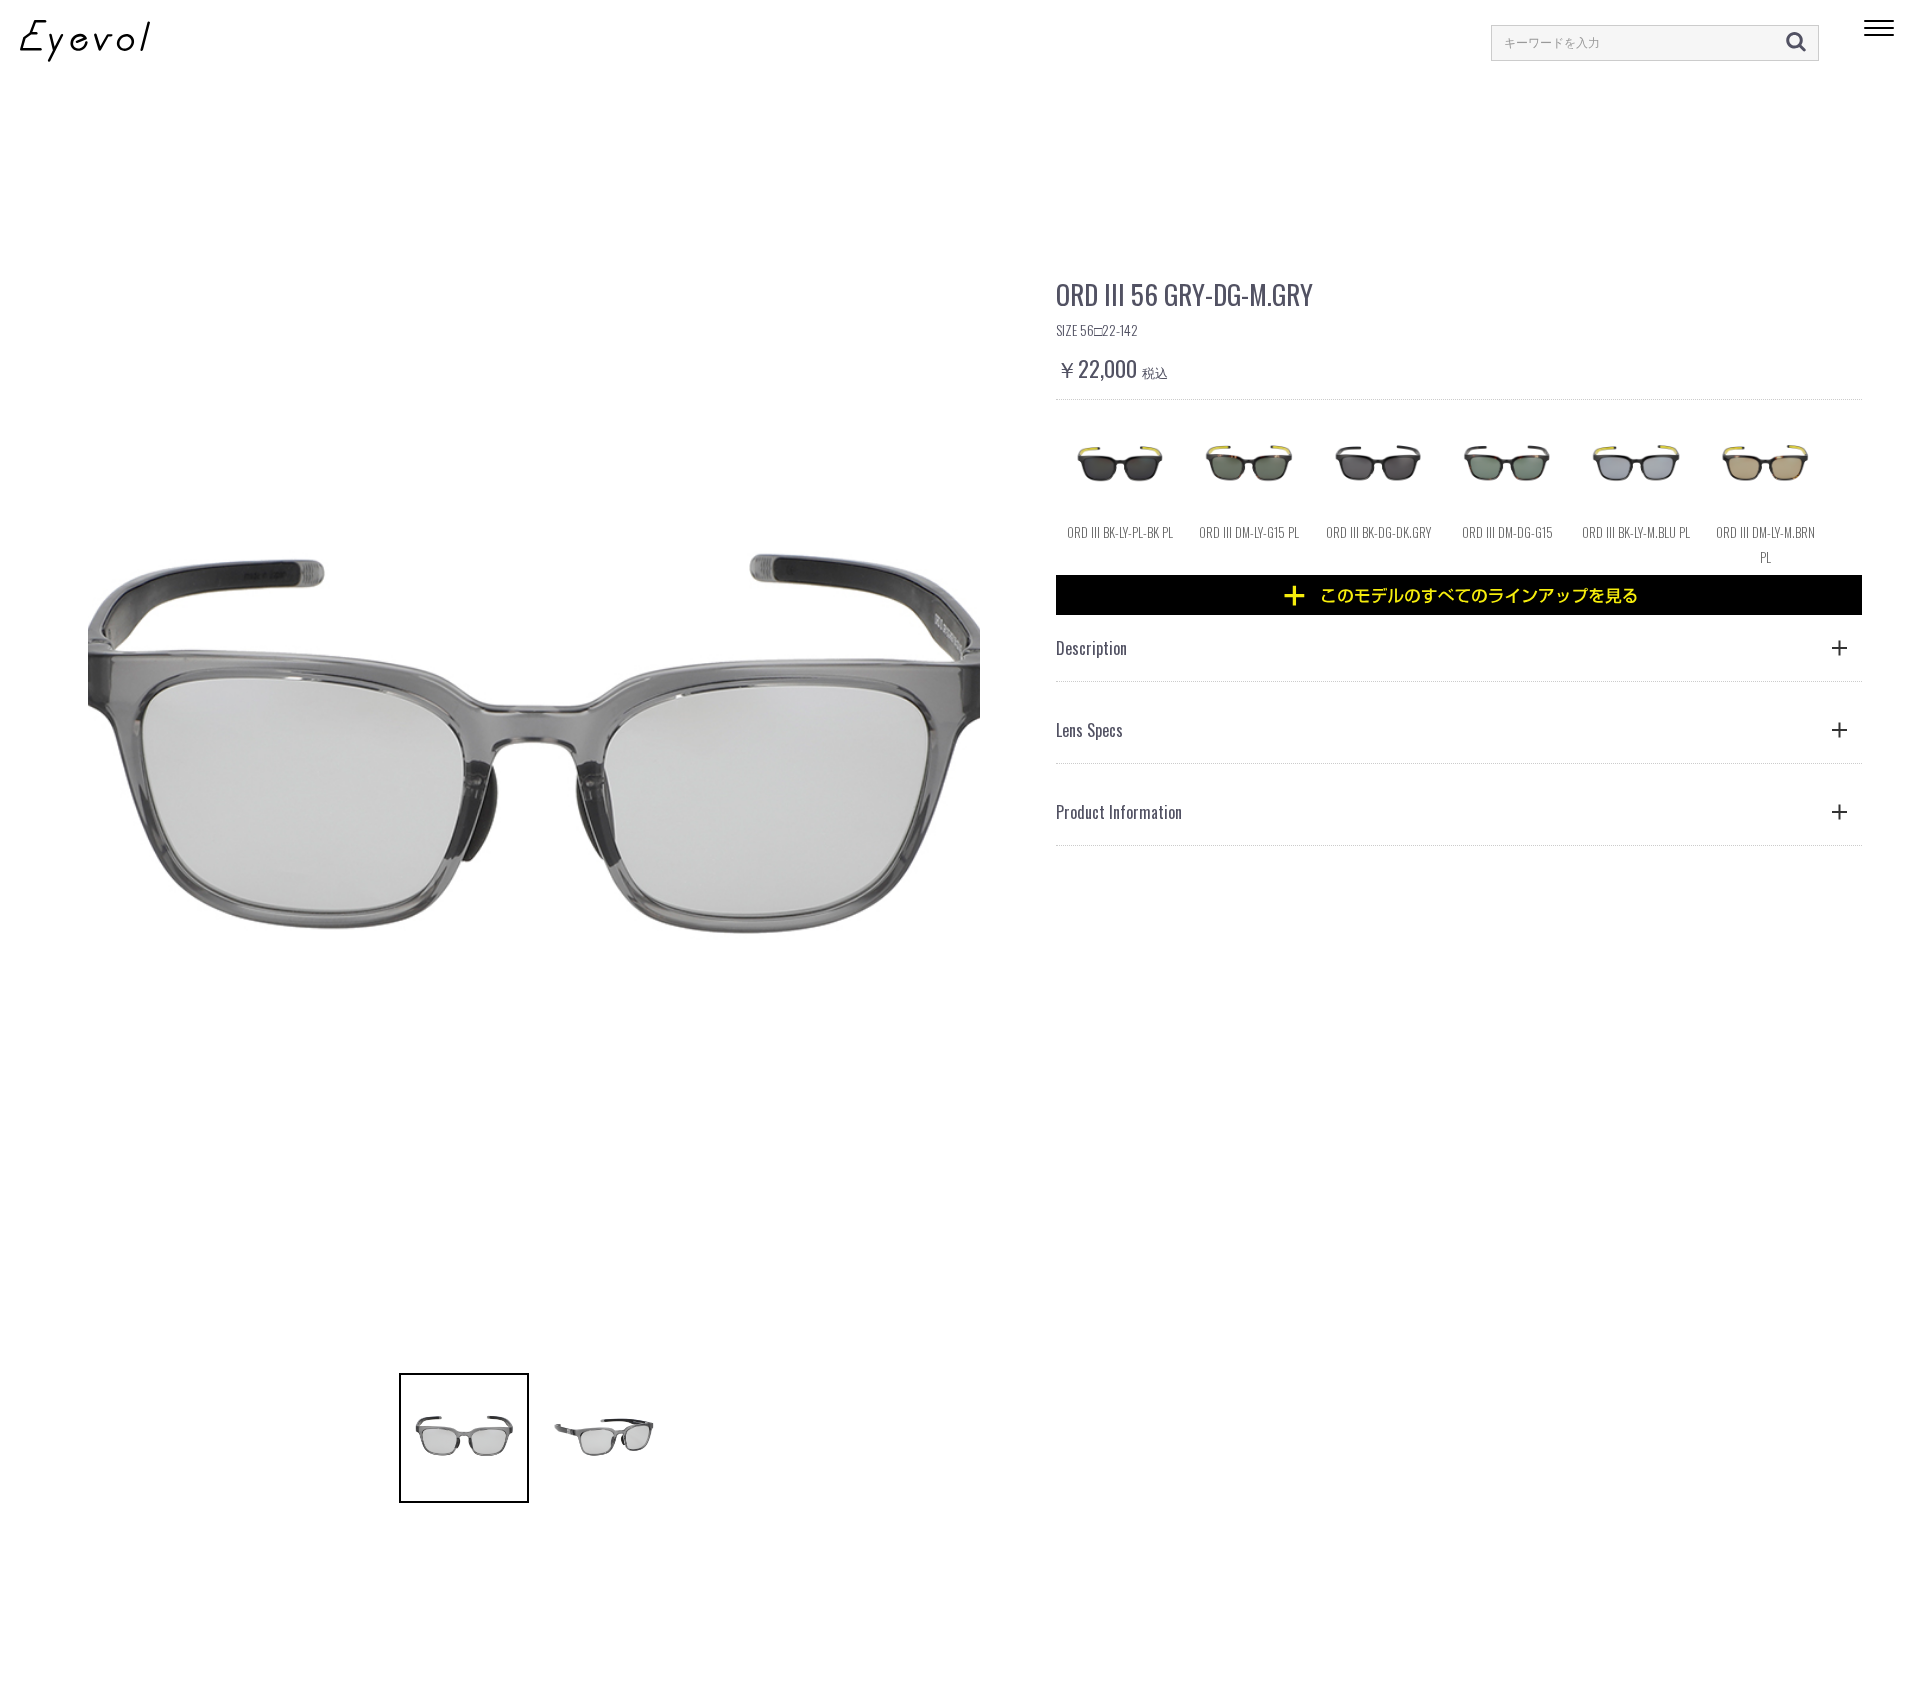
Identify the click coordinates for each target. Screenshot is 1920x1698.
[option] (534, 764)
